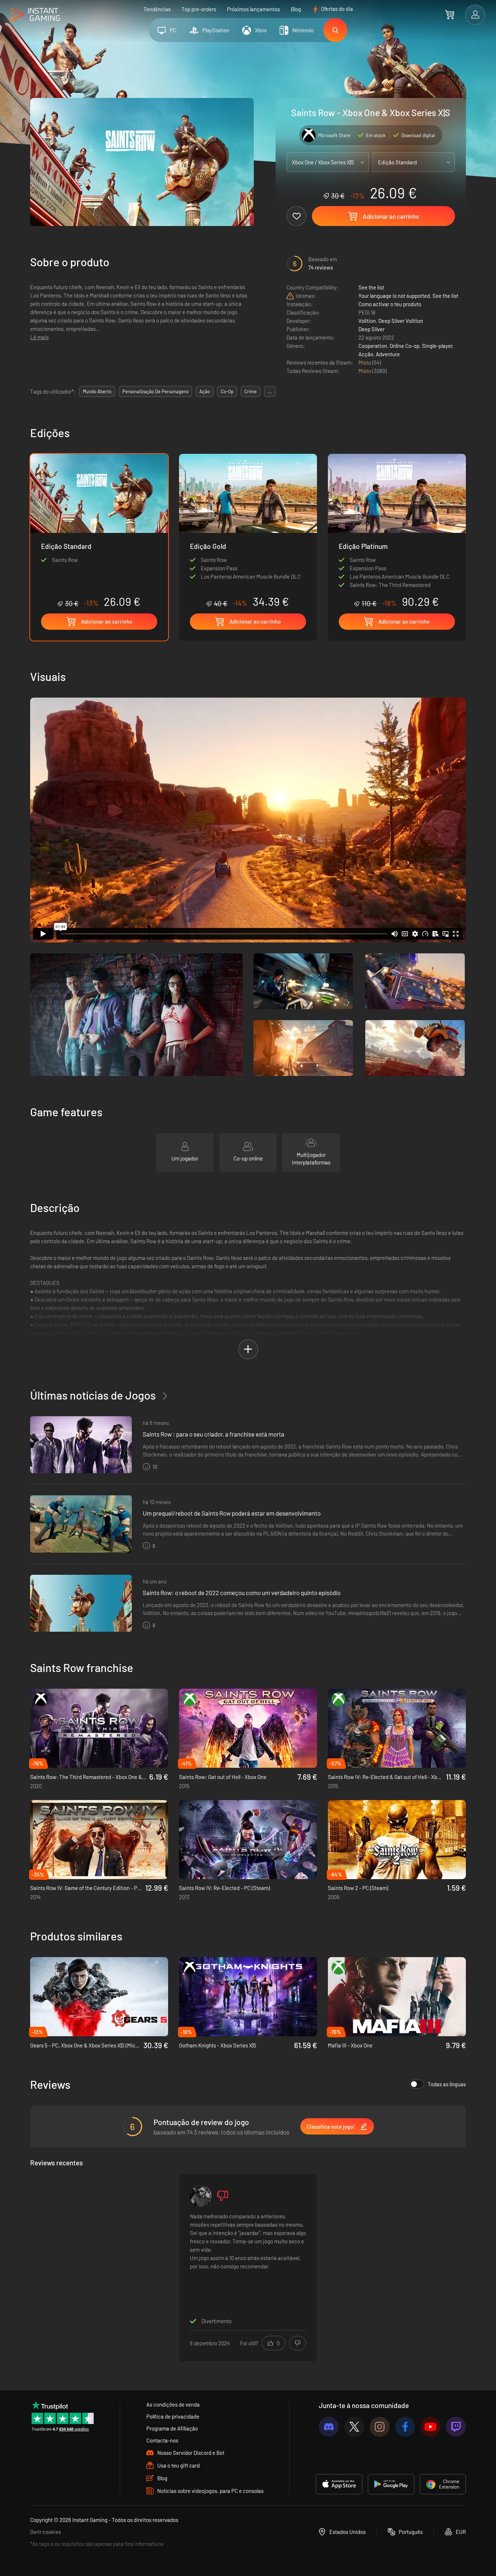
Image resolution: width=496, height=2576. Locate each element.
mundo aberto (97, 391)
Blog (296, 9)
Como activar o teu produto (390, 304)
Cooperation (373, 346)
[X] (354, 2427)
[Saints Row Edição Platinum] (397, 531)
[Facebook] (405, 2427)
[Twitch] (456, 2427)
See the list (371, 287)
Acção (366, 354)
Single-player (437, 346)
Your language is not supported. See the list (408, 296)
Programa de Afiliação (172, 2428)
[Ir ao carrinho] (450, 15)
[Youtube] (430, 2427)
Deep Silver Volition (401, 321)
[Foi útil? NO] (298, 2343)
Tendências (157, 9)
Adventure (388, 354)
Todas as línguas (447, 2084)
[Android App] (391, 2484)
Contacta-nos (162, 2440)
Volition (367, 321)
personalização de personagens (155, 391)
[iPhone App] (339, 2484)
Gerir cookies (46, 2532)
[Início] (35, 15)
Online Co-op (404, 346)
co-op (227, 391)
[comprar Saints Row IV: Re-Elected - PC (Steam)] (248, 1840)
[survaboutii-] (201, 2196)
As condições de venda (173, 2404)
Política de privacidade (173, 2416)
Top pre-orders (199, 9)
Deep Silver (371, 329)
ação (205, 391)
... (270, 391)
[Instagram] (380, 2427)
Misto (365, 362)
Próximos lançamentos (253, 9)
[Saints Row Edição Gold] (248, 531)
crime (251, 391)
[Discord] (329, 2427)
